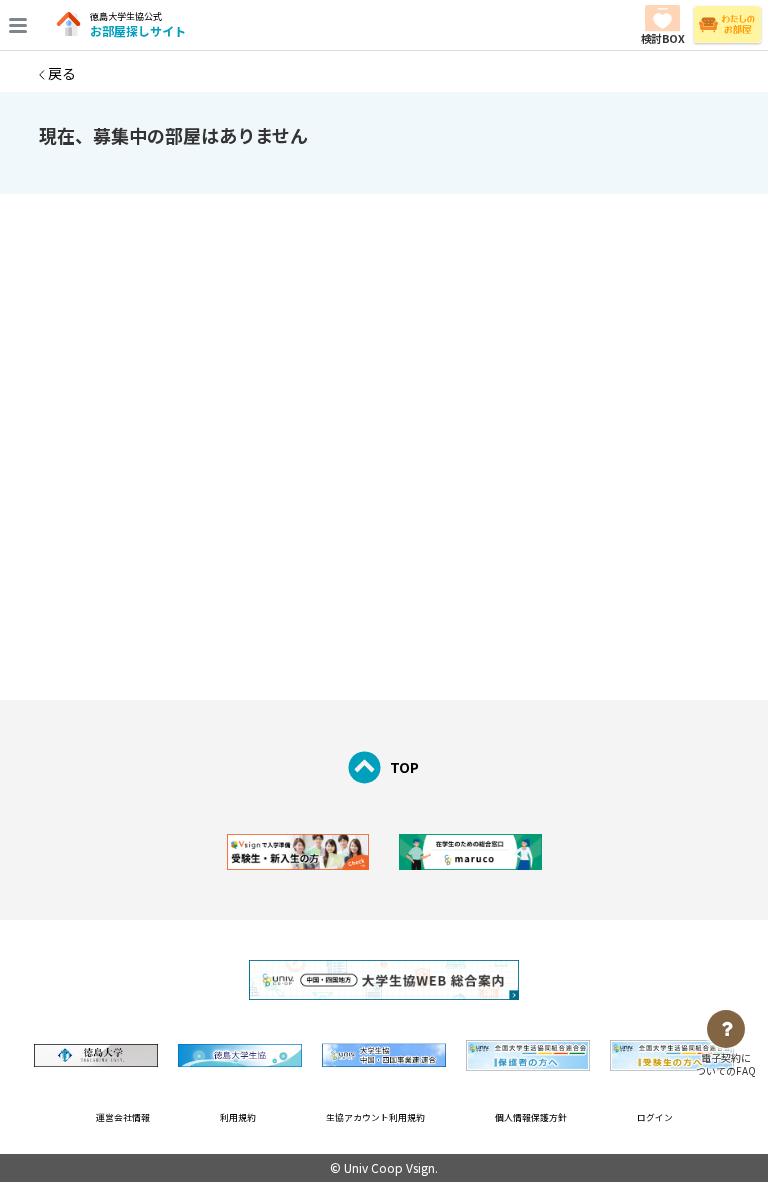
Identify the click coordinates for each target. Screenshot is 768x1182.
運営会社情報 (123, 1117)
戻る (60, 73)
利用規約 (238, 1117)
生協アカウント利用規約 (375, 1117)
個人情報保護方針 (531, 1117)
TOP (404, 767)
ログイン (655, 1117)
